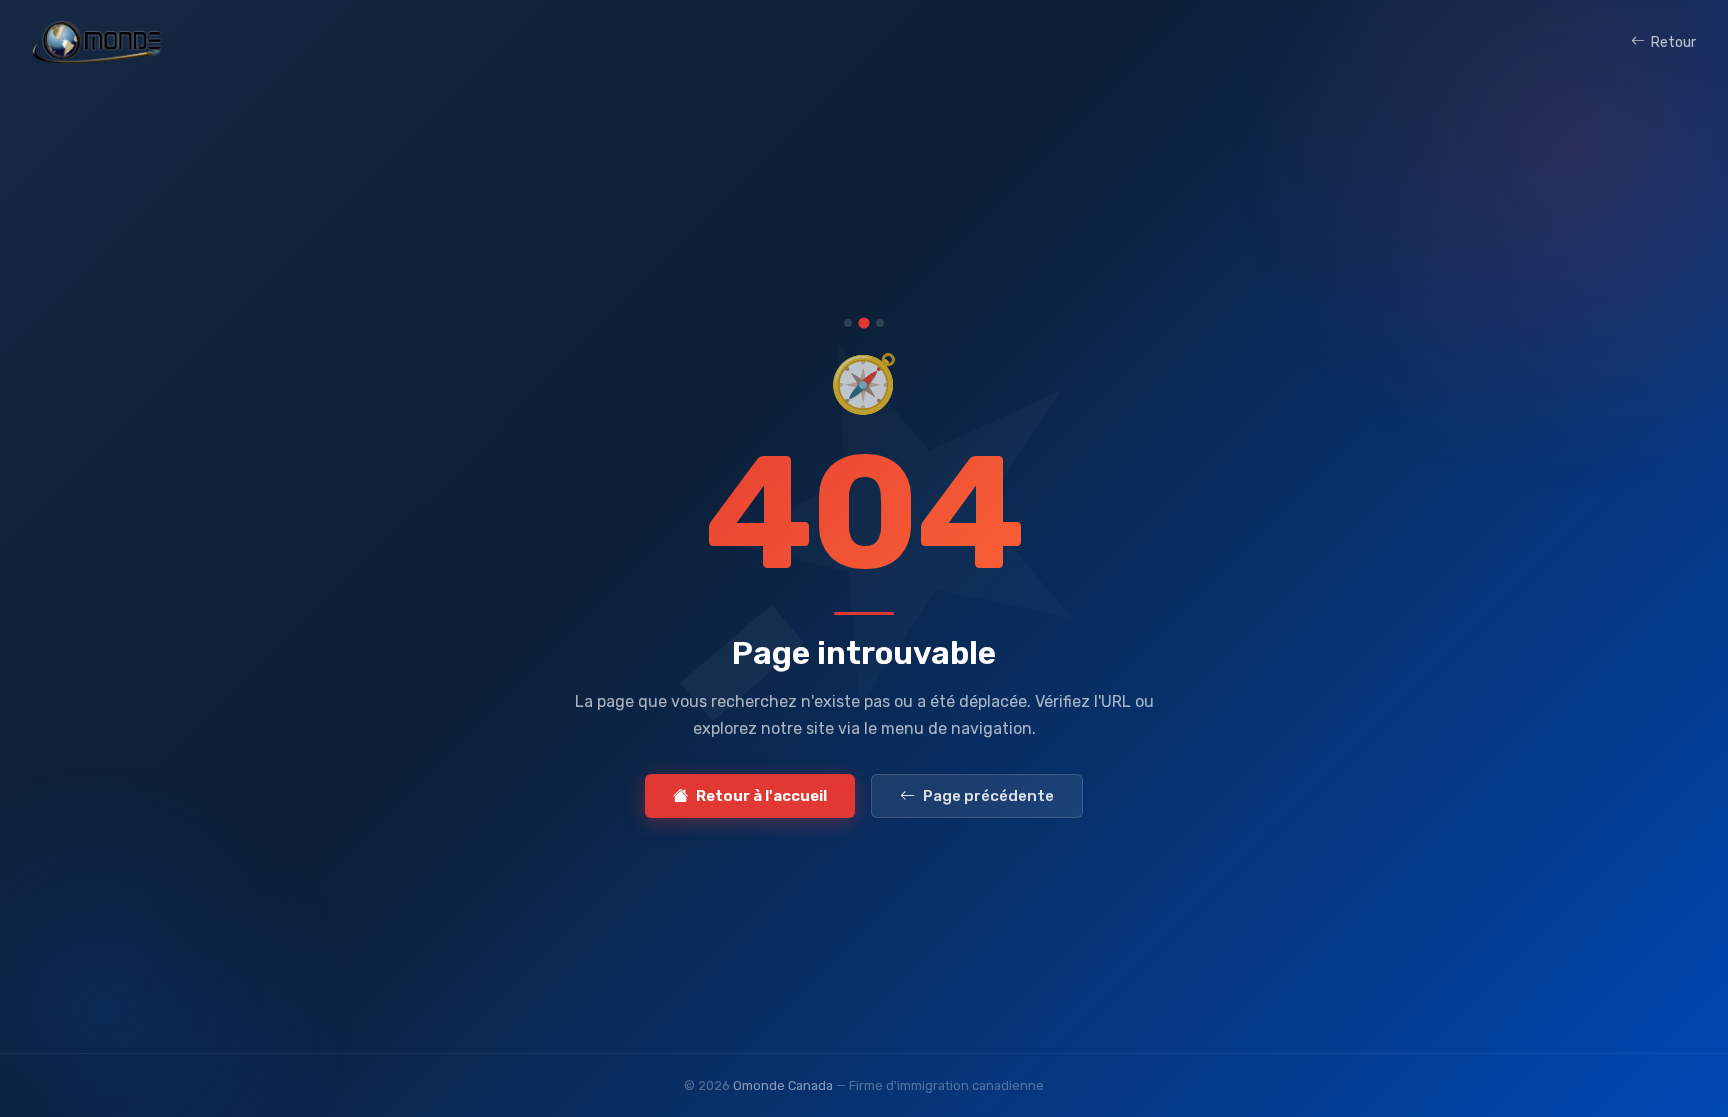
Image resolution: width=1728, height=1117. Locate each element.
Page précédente (988, 796)
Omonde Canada (783, 1085)
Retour (1673, 42)
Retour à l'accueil (761, 796)
